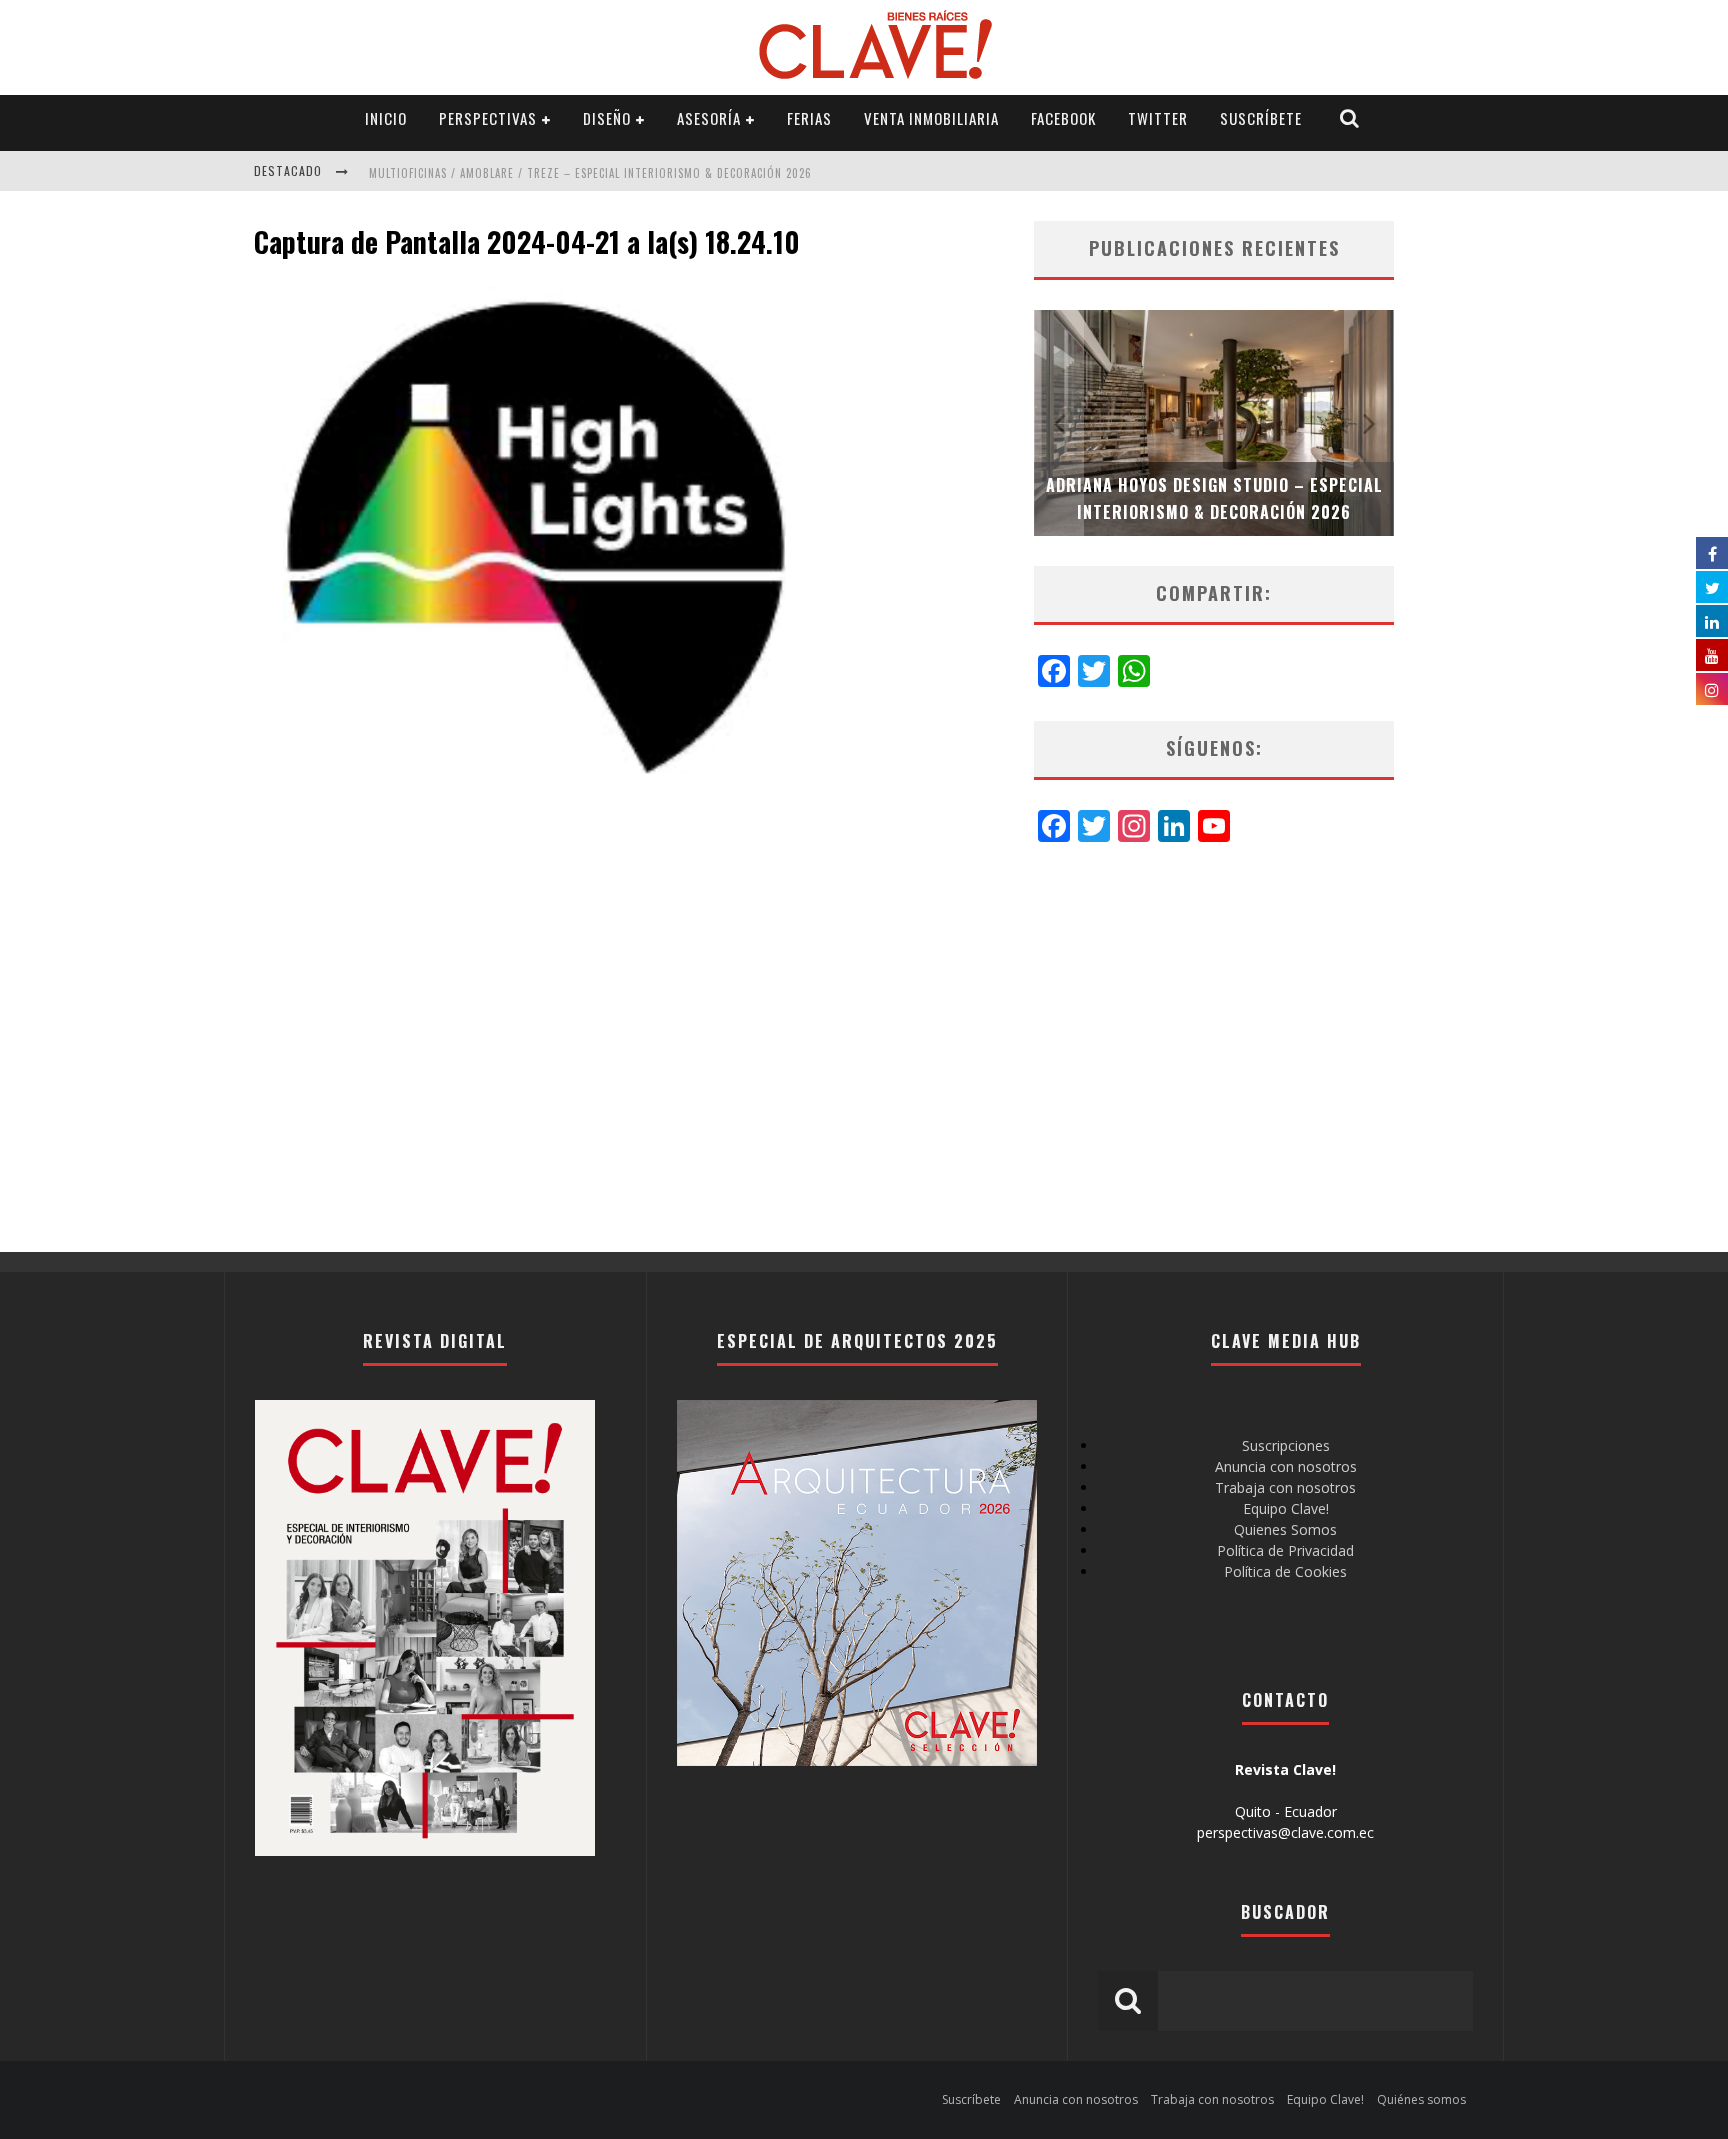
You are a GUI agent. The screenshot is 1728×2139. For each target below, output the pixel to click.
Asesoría (709, 118)
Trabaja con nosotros (1285, 1487)
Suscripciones (1286, 1445)
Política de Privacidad (1285, 1550)
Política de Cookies (1285, 1571)
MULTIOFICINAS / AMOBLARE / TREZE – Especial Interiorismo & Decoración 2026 (590, 173)
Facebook (1063, 118)
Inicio (386, 118)
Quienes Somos (1285, 1529)
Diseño (607, 118)
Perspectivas (488, 118)
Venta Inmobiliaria (931, 118)
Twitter (1158, 118)
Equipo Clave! (1286, 1508)
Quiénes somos (1421, 2099)
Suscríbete (1261, 118)
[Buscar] (1350, 118)
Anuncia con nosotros (1286, 1466)
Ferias (809, 118)
